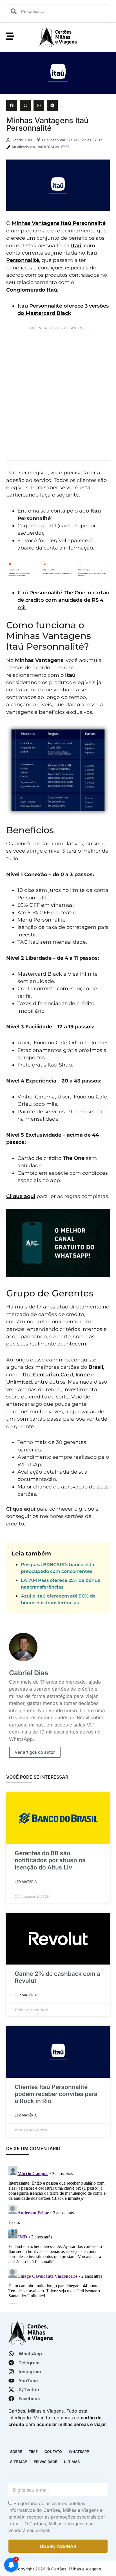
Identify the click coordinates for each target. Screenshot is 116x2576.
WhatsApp (79, 2452)
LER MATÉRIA (26, 1882)
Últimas (72, 2462)
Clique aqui (21, 1196)
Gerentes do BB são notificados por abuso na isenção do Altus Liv (50, 1860)
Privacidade (45, 2462)
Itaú (76, 245)
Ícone (83, 1374)
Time (33, 2452)
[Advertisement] (58, 397)
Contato (53, 2452)
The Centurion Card (47, 1374)
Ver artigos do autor (35, 1752)
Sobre (16, 2452)
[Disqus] (58, 2234)
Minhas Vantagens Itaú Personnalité (59, 223)
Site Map (19, 2462)
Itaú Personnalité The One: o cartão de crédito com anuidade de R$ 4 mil (63, 600)
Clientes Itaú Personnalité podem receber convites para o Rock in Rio (56, 2094)
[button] (12, 105)
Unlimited (19, 1382)
